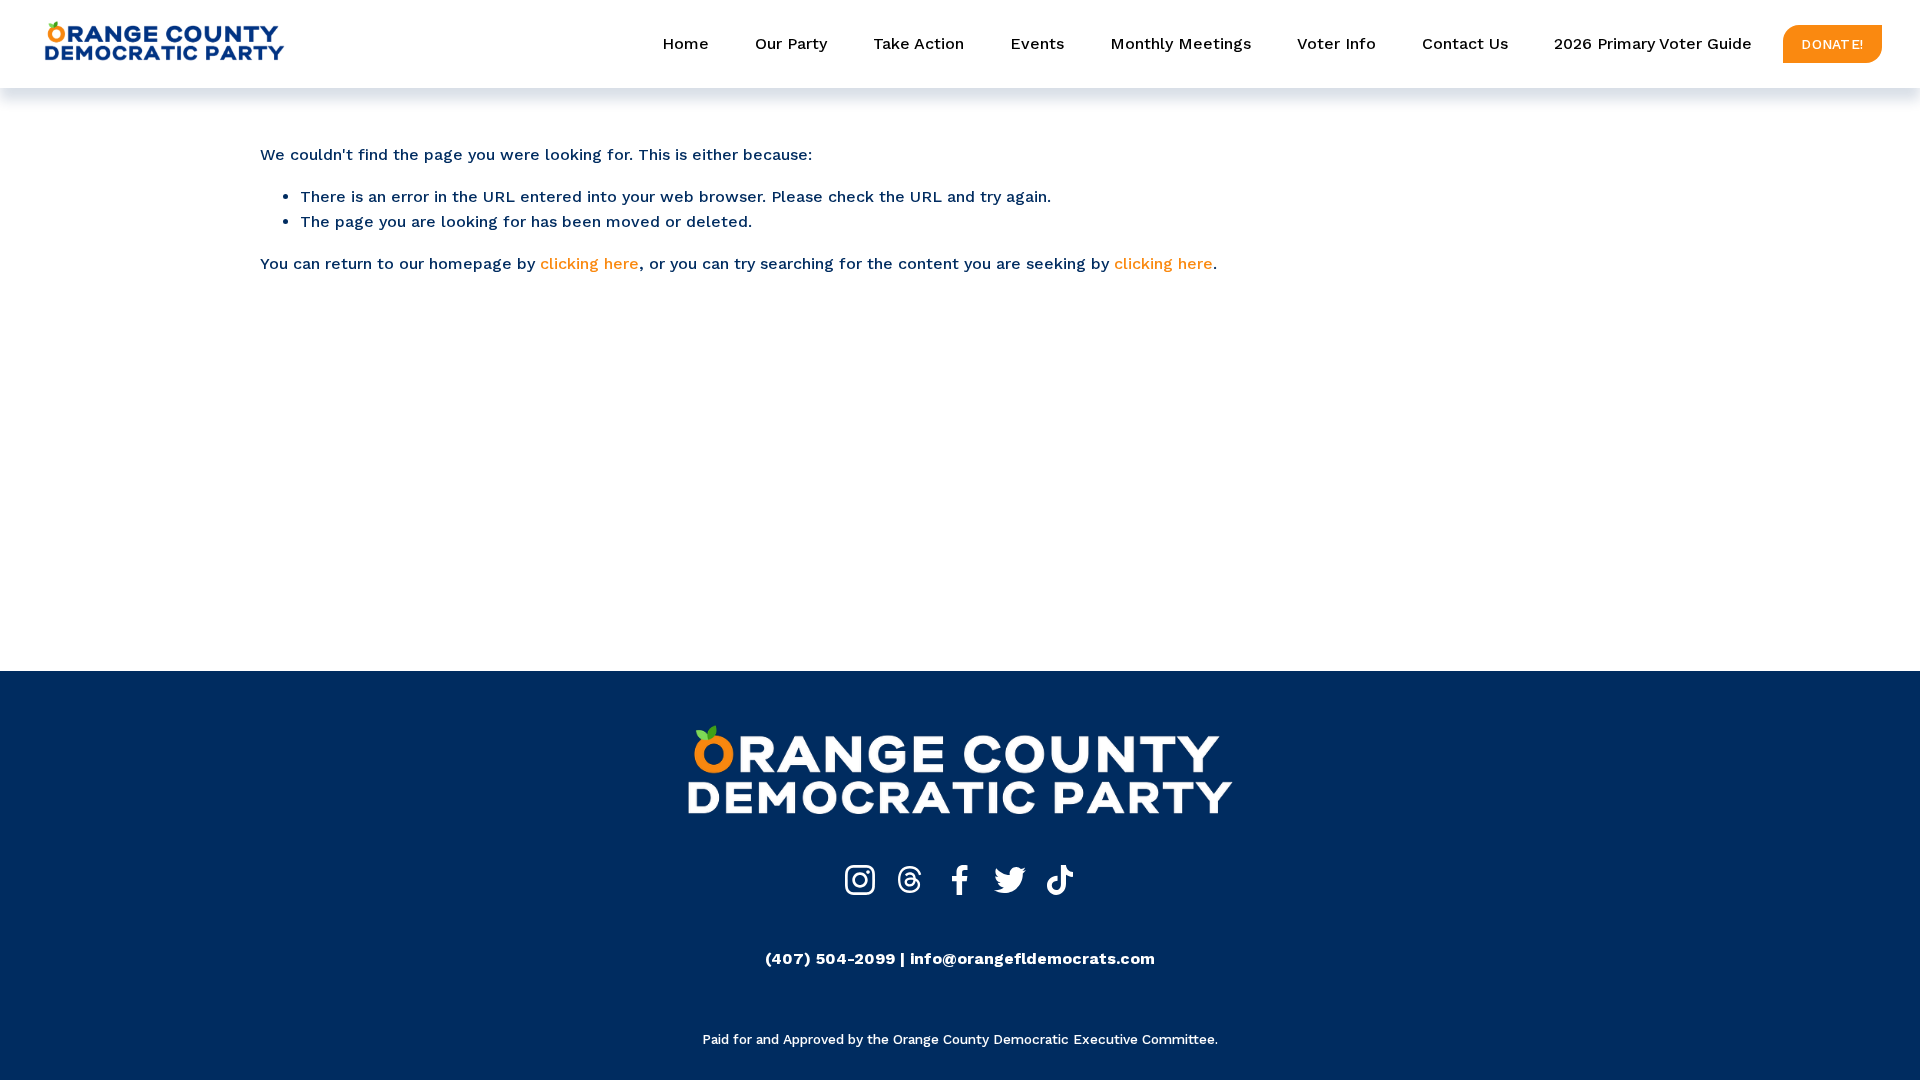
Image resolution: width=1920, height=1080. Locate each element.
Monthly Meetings (1180, 43)
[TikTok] (1060, 880)
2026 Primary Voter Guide (1653, 43)
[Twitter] (1010, 880)
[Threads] (910, 880)
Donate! (1832, 44)
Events (1037, 43)
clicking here (589, 263)
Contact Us (1465, 43)
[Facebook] (960, 880)
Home (685, 43)
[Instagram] (860, 880)
